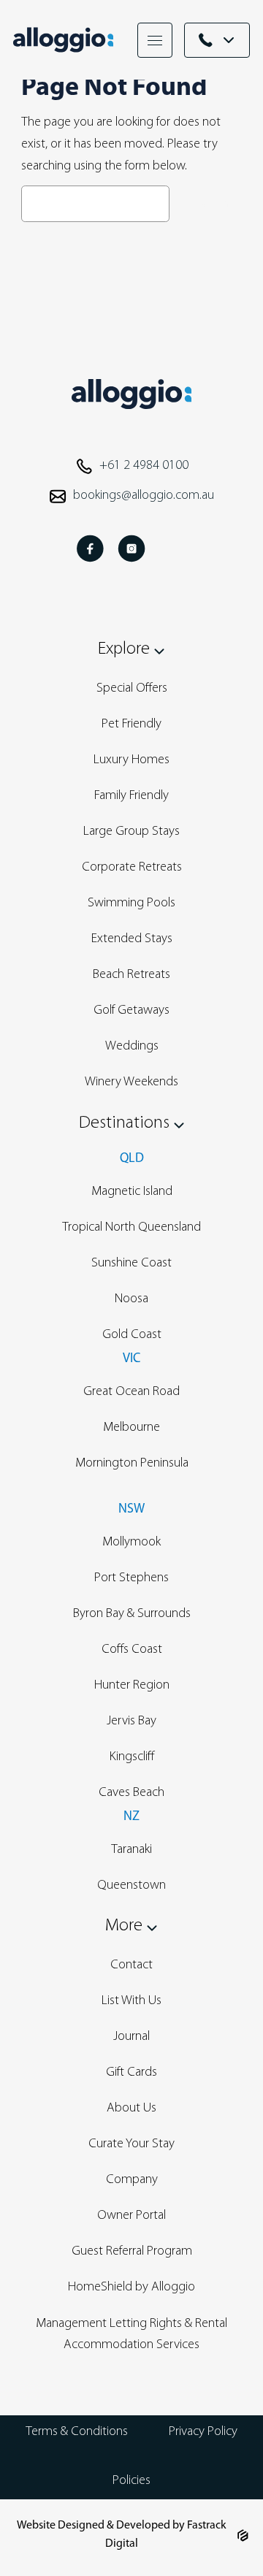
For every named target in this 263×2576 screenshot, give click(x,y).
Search (209, 204)
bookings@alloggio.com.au (144, 496)
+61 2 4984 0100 (144, 466)
